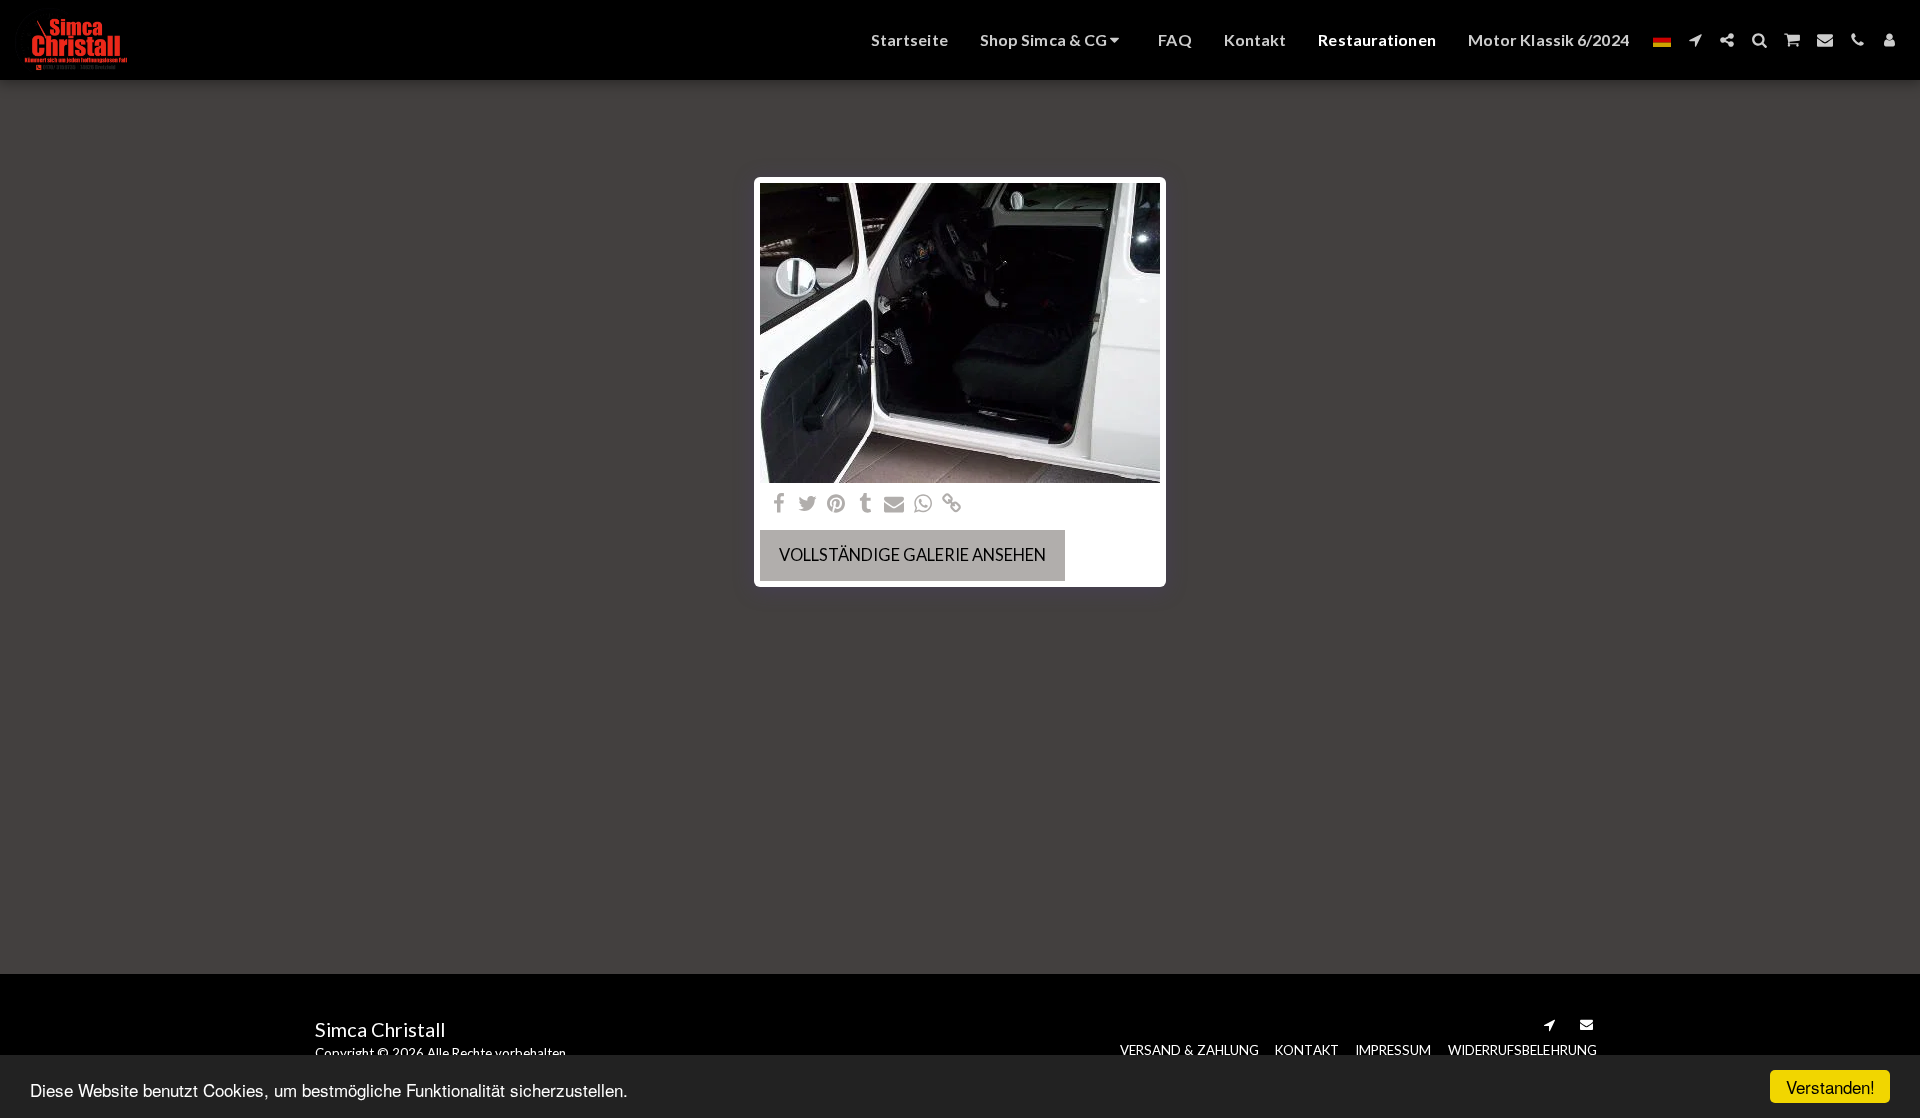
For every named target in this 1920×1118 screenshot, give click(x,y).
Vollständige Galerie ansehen (912, 555)
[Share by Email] (894, 504)
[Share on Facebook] (778, 504)
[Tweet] (807, 504)
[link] (952, 504)
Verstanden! (1830, 1086)
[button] (1695, 40)
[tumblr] (865, 504)
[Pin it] (836, 504)
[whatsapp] (923, 504)
